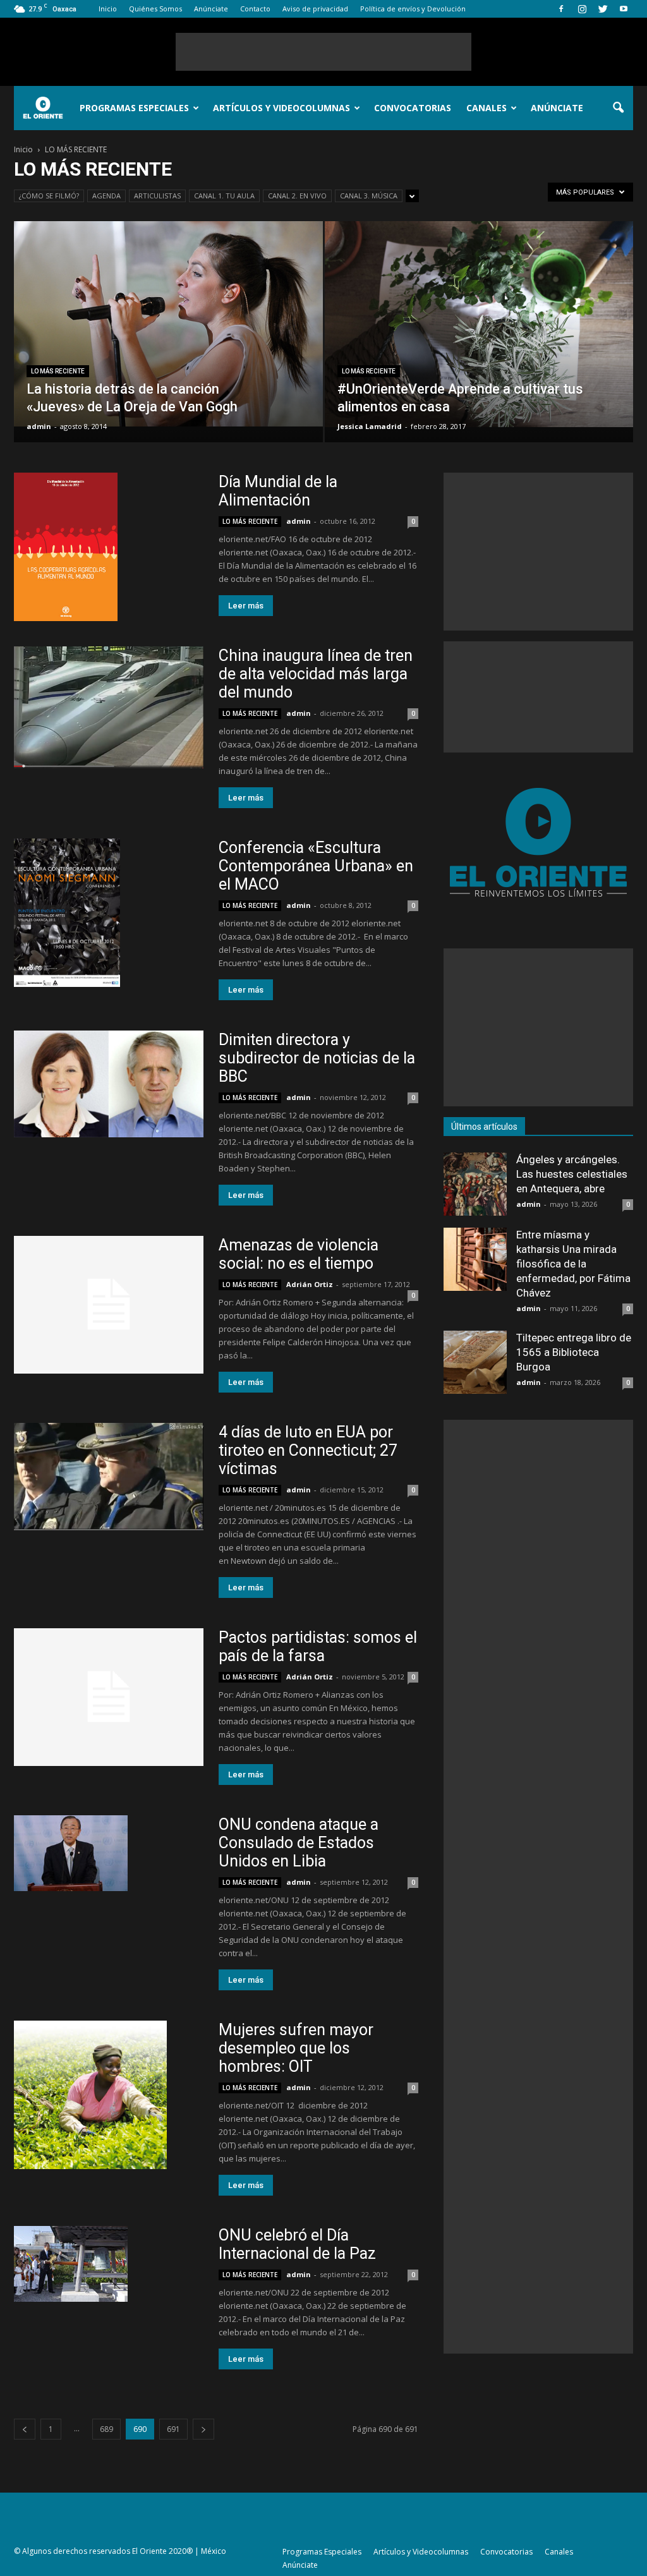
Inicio (108, 9)
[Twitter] (603, 9)
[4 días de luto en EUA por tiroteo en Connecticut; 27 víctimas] (109, 1477)
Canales (487, 108)
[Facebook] (561, 9)
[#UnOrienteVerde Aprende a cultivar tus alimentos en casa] (479, 324)
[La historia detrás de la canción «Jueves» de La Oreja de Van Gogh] (168, 324)
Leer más (246, 606)
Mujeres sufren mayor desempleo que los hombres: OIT (296, 2048)
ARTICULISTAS (157, 196)
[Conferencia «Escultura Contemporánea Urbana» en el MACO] (109, 913)
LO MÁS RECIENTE (58, 371)
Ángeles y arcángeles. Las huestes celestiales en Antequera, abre (572, 1174)
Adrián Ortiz (310, 1284)
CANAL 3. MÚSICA (369, 196)
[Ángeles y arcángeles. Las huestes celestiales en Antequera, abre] (475, 1184)
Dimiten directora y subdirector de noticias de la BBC (317, 1058)
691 (173, 2429)
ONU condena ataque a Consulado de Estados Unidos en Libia (299, 1843)
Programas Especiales (134, 108)
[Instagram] (582, 9)
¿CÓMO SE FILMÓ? (49, 196)
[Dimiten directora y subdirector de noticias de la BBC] (109, 1084)
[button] (618, 108)
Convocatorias (413, 108)
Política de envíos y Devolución (413, 9)
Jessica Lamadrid (370, 426)
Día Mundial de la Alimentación (278, 491)
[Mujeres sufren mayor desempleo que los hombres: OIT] (109, 2095)
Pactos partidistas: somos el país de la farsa (318, 1647)
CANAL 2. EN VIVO (297, 196)
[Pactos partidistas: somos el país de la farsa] (109, 1697)
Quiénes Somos (155, 9)
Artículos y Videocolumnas (281, 108)
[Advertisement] (323, 52)
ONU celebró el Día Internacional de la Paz (297, 2244)
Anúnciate (211, 9)
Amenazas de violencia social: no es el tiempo (299, 1254)
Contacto (255, 9)
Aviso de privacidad (315, 9)
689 (106, 2429)
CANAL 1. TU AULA (224, 196)
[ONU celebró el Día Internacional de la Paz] (109, 2264)
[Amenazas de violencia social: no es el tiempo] (109, 1305)
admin (39, 426)
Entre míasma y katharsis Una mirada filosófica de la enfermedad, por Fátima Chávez (573, 1264)
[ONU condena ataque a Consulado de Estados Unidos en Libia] (109, 1853)
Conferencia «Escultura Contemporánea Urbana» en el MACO (316, 866)
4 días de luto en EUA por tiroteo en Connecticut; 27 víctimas (308, 1450)
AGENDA (106, 196)
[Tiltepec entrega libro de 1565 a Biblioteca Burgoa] (475, 1362)
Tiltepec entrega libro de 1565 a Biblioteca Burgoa (574, 1352)
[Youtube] (624, 9)
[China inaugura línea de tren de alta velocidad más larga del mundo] (109, 707)
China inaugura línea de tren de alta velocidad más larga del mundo (316, 674)
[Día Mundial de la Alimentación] (109, 547)
